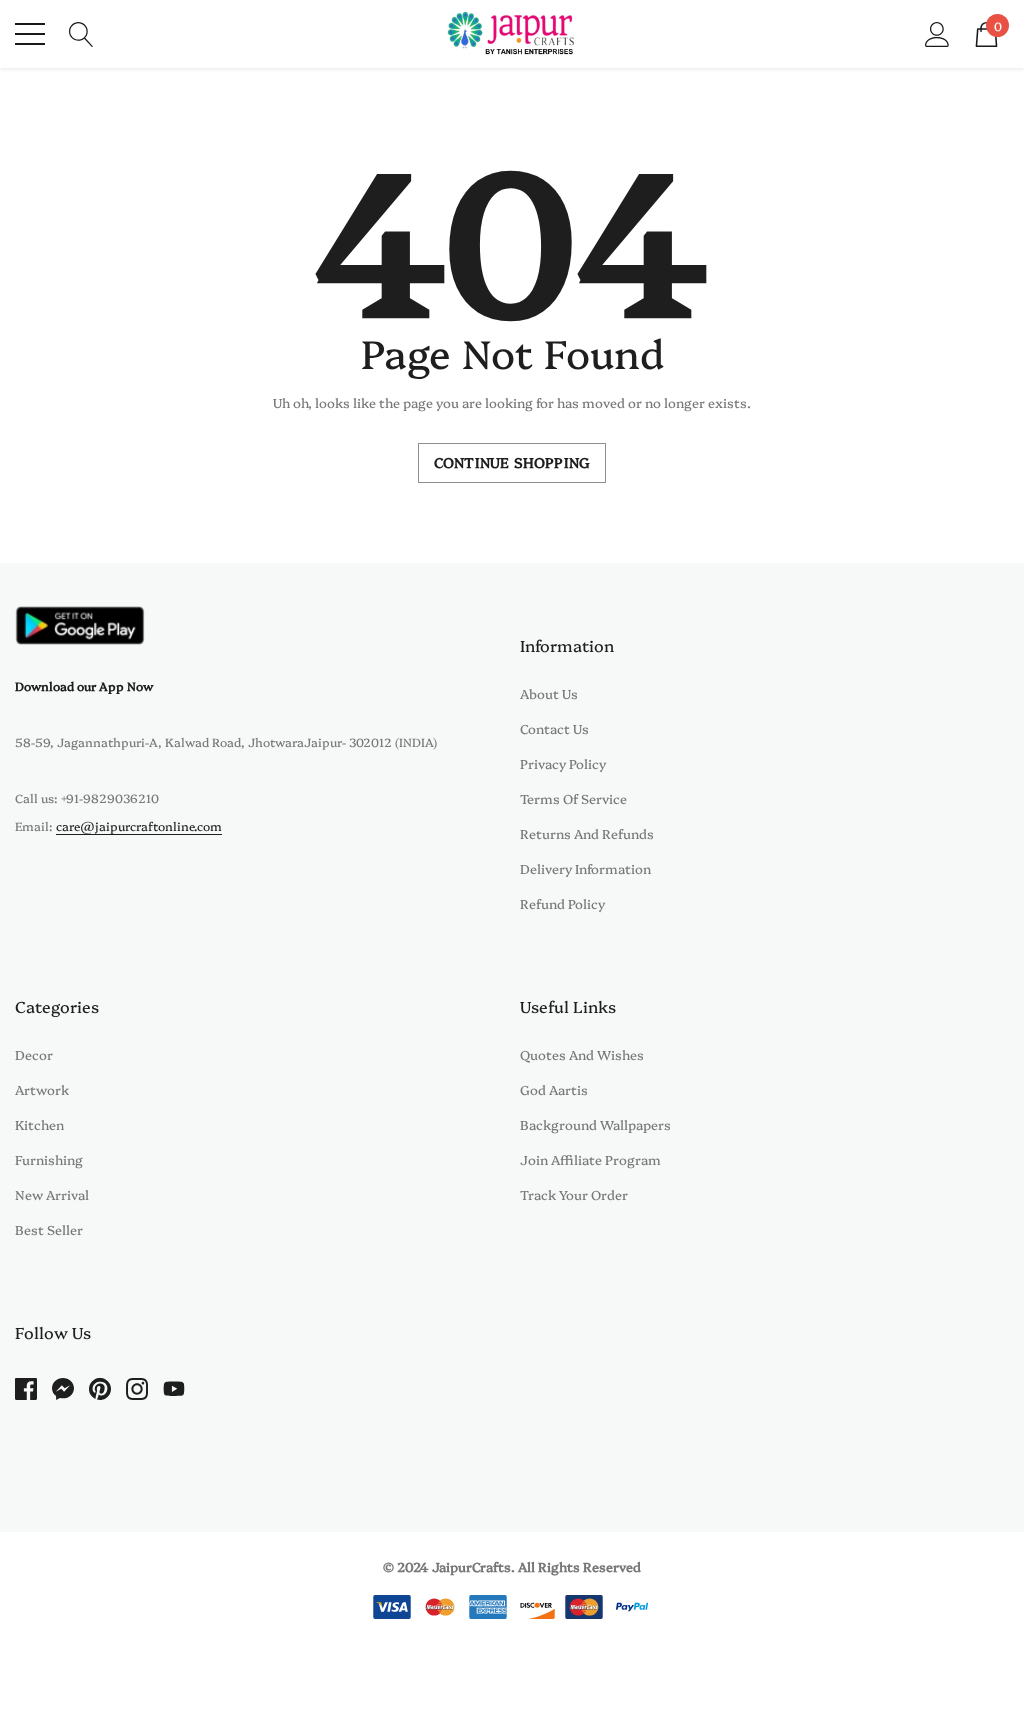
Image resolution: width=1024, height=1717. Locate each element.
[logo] (512, 34)
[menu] (30, 34)
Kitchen (39, 1124)
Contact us (554, 728)
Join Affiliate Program (590, 1159)
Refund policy (562, 903)
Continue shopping (512, 462)
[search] (81, 32)
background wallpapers (595, 1124)
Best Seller (49, 1229)
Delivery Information (585, 868)
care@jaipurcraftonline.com (139, 825)
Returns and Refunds (587, 833)
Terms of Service (573, 798)
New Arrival (52, 1194)
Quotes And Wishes (582, 1054)
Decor (34, 1054)
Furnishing (49, 1159)
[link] (80, 625)
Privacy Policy (563, 763)
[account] (937, 32)
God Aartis (554, 1089)
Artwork (42, 1089)
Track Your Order (574, 1194)
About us (549, 693)
